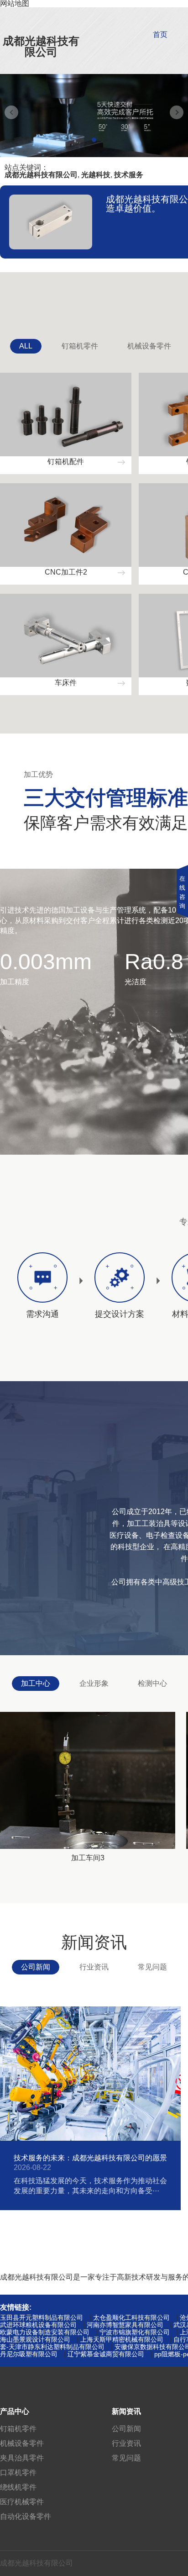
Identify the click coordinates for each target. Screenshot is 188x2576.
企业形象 (94, 1683)
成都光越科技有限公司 (41, 46)
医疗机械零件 (22, 2502)
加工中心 (36, 1683)
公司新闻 (36, 1967)
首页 (160, 34)
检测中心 (152, 1683)
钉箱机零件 (80, 346)
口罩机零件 (18, 2473)
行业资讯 (94, 1967)
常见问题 (152, 1967)
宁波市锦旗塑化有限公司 (135, 2332)
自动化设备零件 (26, 2516)
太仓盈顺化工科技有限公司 (131, 2317)
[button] (94, 140)
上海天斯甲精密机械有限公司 (122, 2339)
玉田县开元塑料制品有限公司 (42, 2317)
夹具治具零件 (22, 2458)
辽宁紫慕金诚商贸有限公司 (106, 2354)
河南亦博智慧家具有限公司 (125, 2325)
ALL (26, 346)
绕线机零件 (18, 2487)
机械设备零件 (149, 346)
